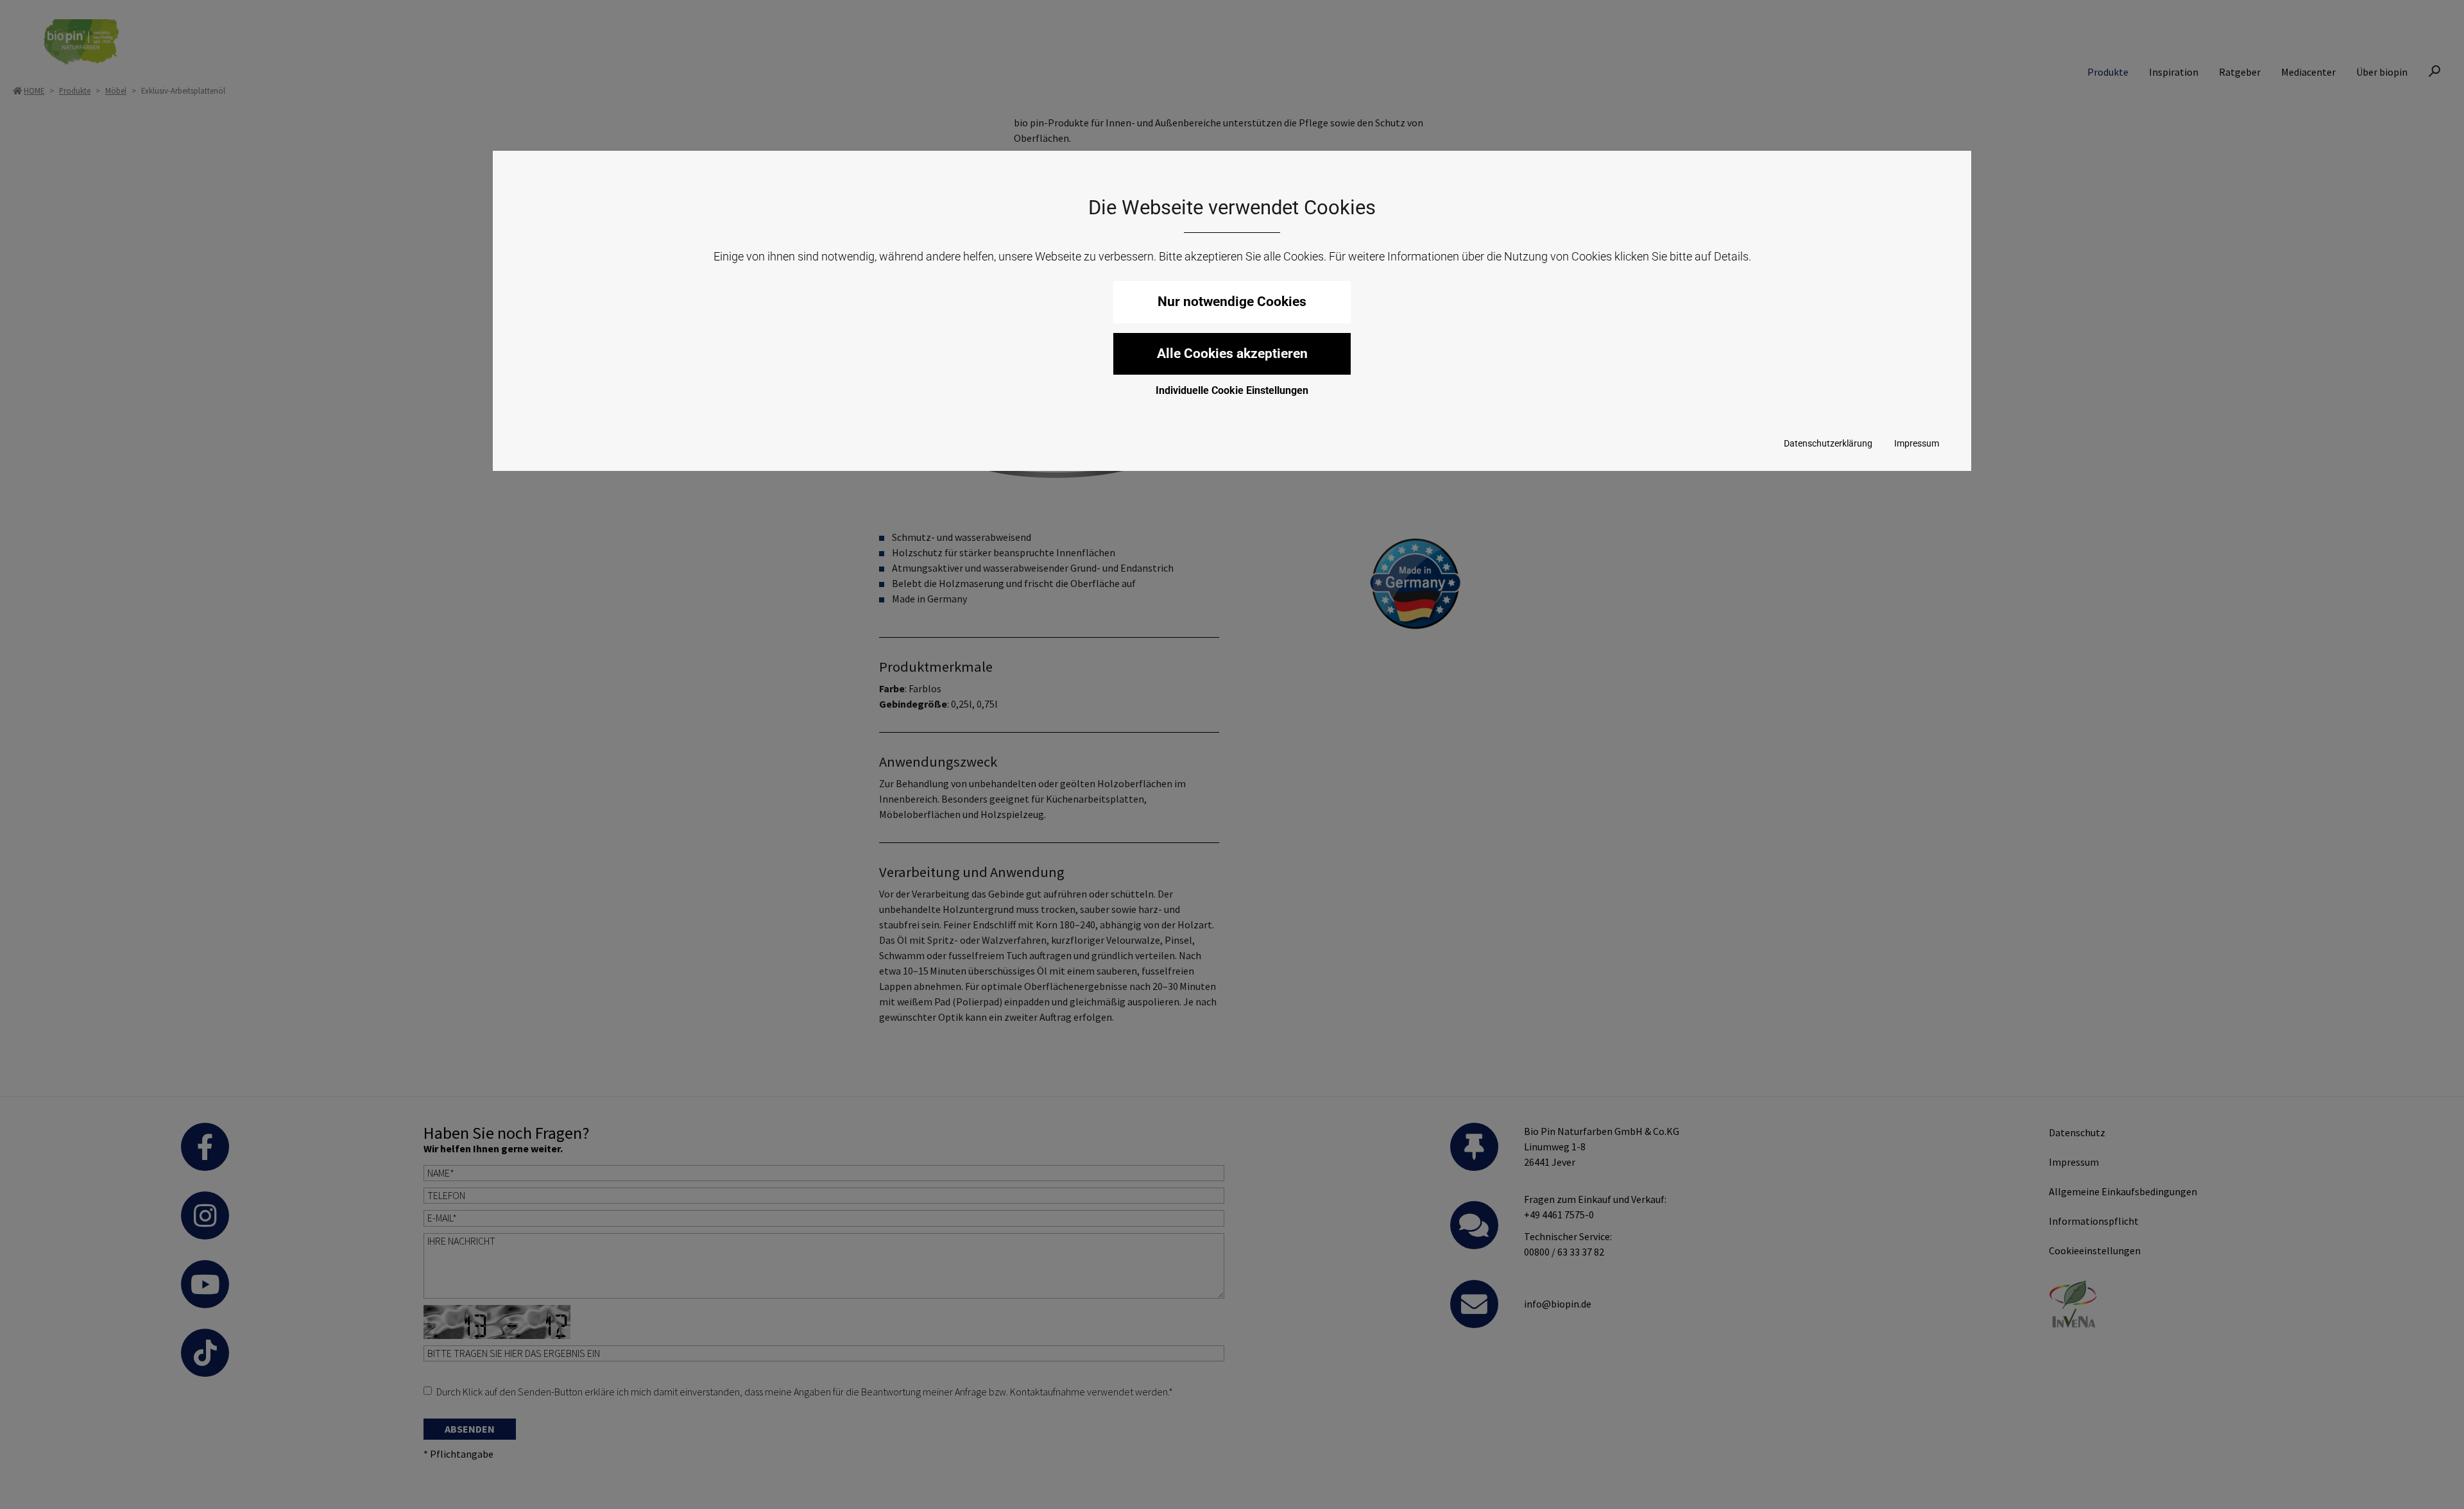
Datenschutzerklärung (1828, 443)
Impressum (1917, 443)
